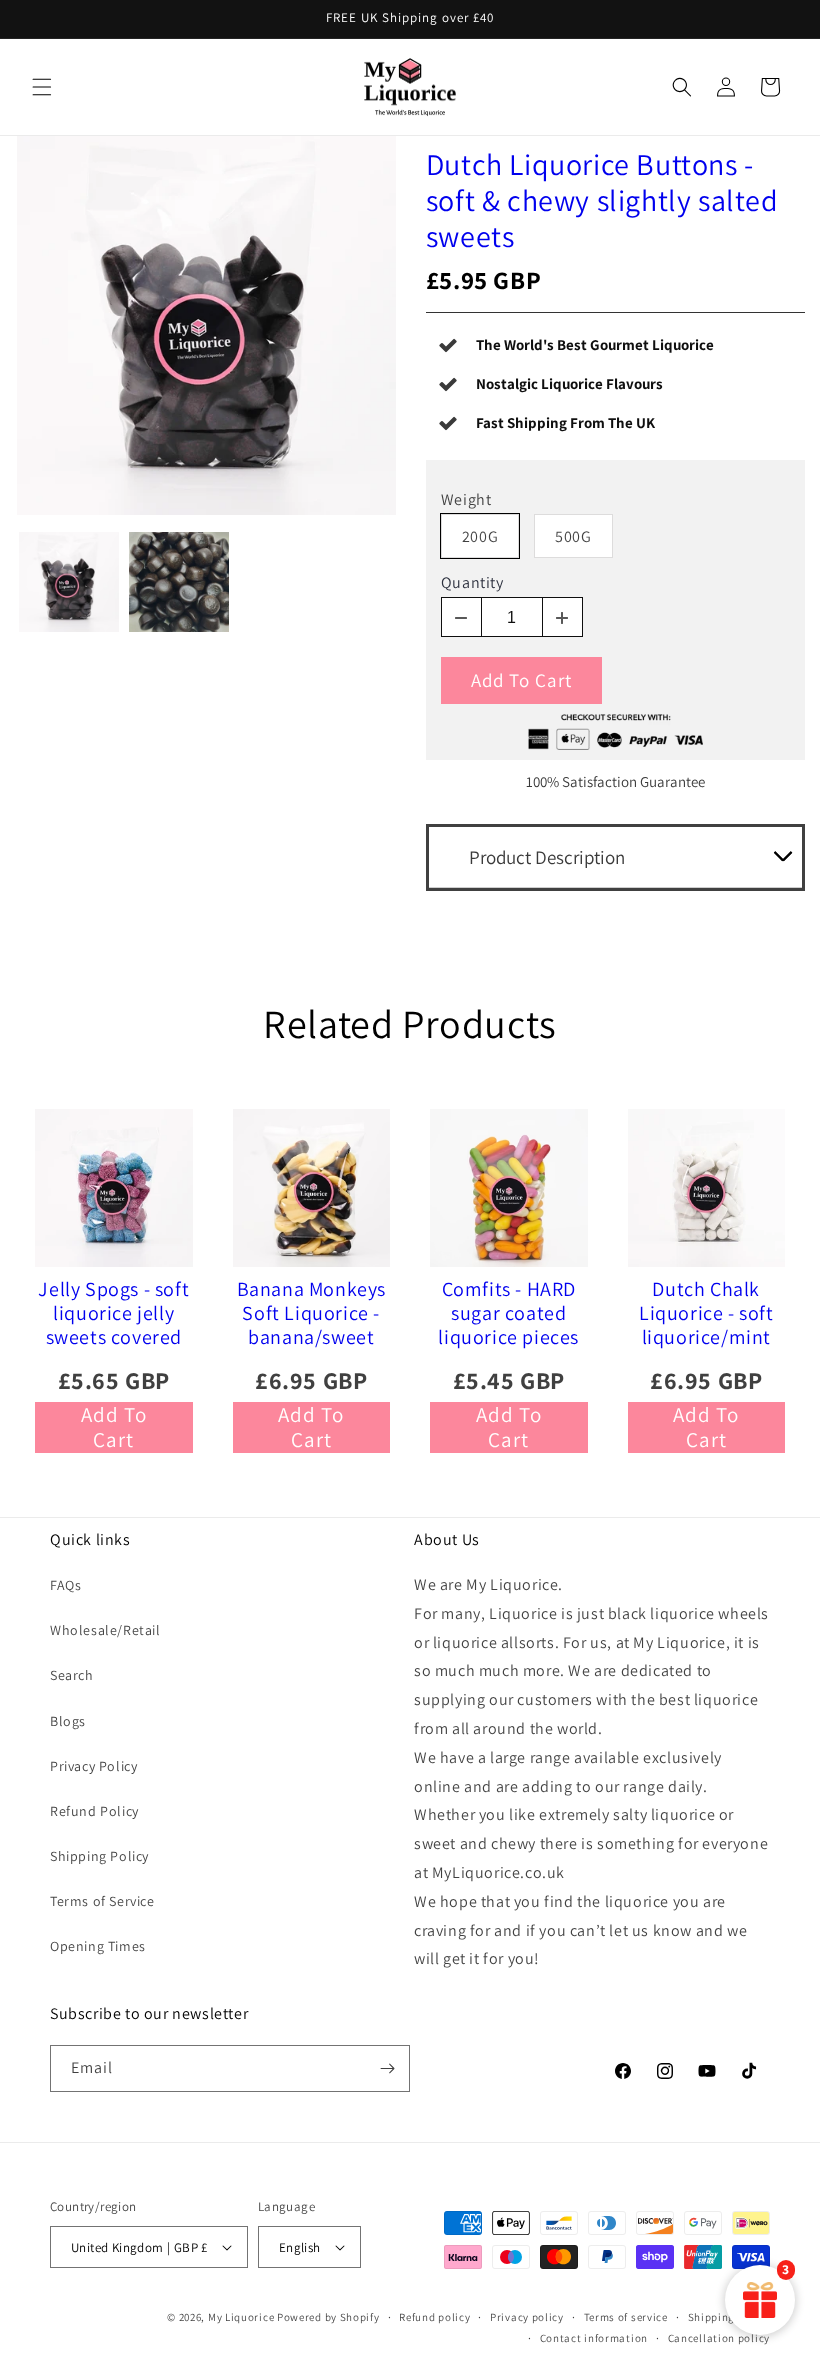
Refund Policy (94, 1811)
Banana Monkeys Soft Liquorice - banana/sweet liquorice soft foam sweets (311, 1313)
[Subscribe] (387, 2068)
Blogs (68, 1721)
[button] (42, 87)
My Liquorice (241, 2317)
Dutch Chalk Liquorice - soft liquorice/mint (706, 1313)
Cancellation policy (719, 2338)
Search (72, 1675)
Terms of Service (102, 1901)
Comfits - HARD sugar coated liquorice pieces (508, 1313)
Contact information (594, 2338)
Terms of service (626, 2317)
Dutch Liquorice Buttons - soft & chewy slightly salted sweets (602, 200)
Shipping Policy (99, 1856)
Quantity (472, 583)
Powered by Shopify (328, 2317)
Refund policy (434, 2317)
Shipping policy (729, 2317)
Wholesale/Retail (105, 1630)
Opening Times (98, 1946)
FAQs (65, 1585)
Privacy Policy (93, 1766)
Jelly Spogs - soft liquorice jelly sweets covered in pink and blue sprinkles (113, 1313)
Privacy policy (527, 2317)
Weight (466, 500)
